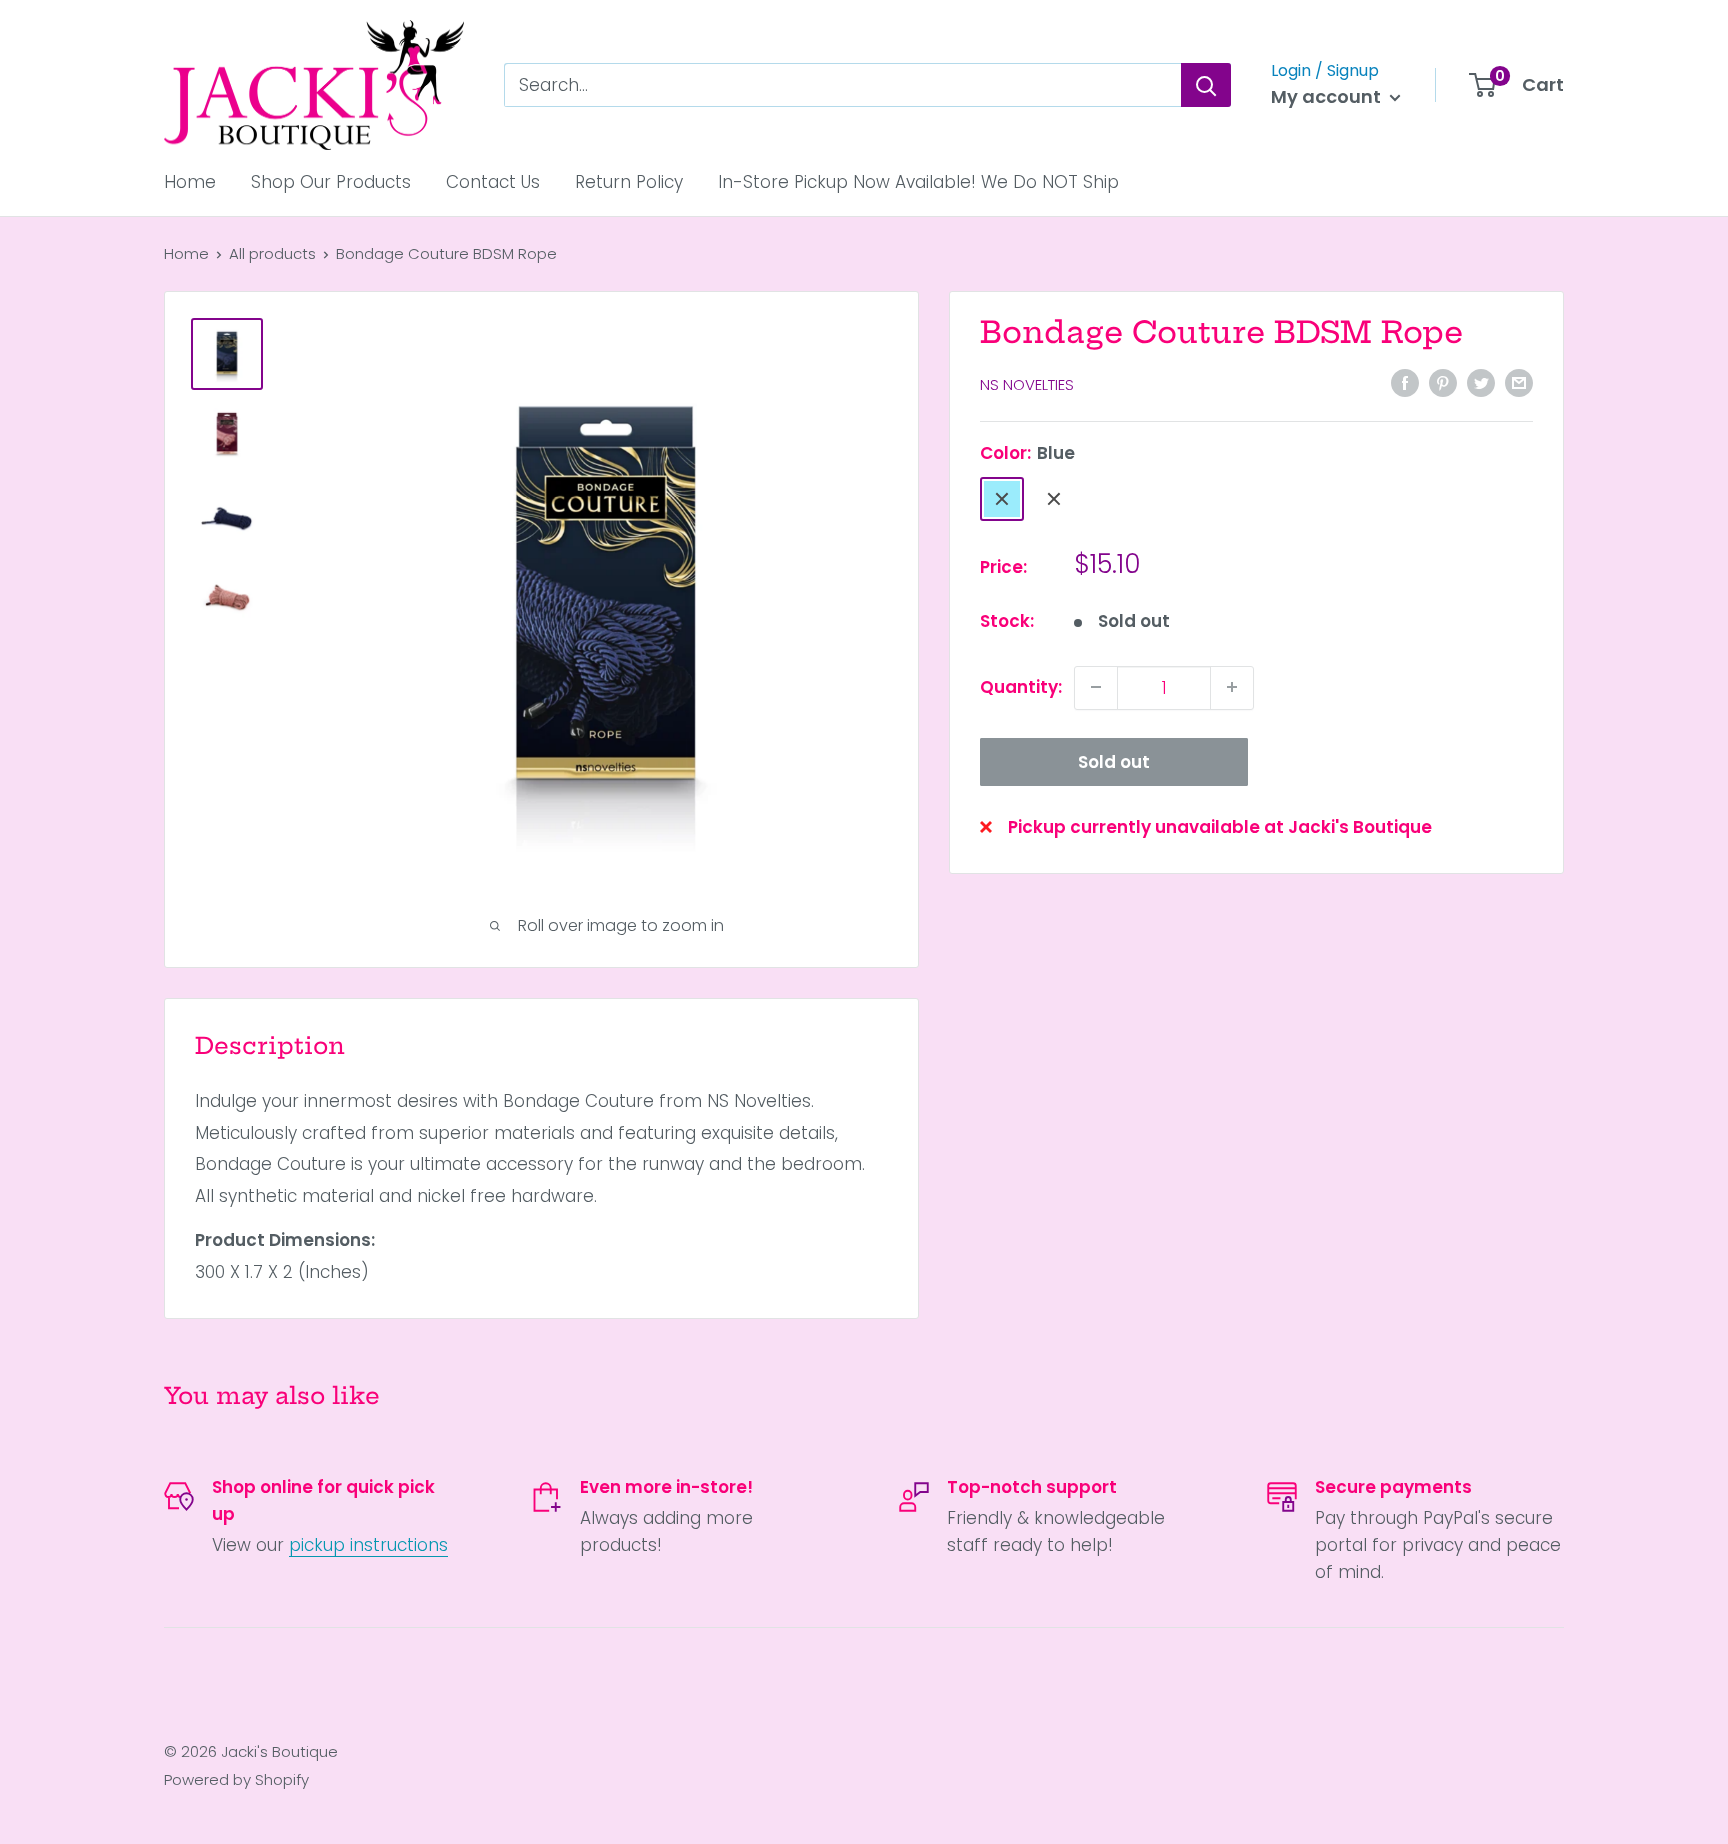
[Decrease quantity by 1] (1096, 687)
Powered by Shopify (236, 1779)
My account (1328, 96)
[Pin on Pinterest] (1443, 383)
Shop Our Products (331, 182)
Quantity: (1021, 686)
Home (190, 182)
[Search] (1206, 85)
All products (272, 253)
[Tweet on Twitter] (1481, 383)
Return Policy (629, 182)
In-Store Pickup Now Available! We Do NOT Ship (918, 182)
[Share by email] (1519, 383)
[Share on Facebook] (1405, 383)
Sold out (1114, 761)
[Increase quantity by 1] (1232, 687)
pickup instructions (368, 1545)
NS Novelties (1027, 384)
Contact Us (493, 182)
